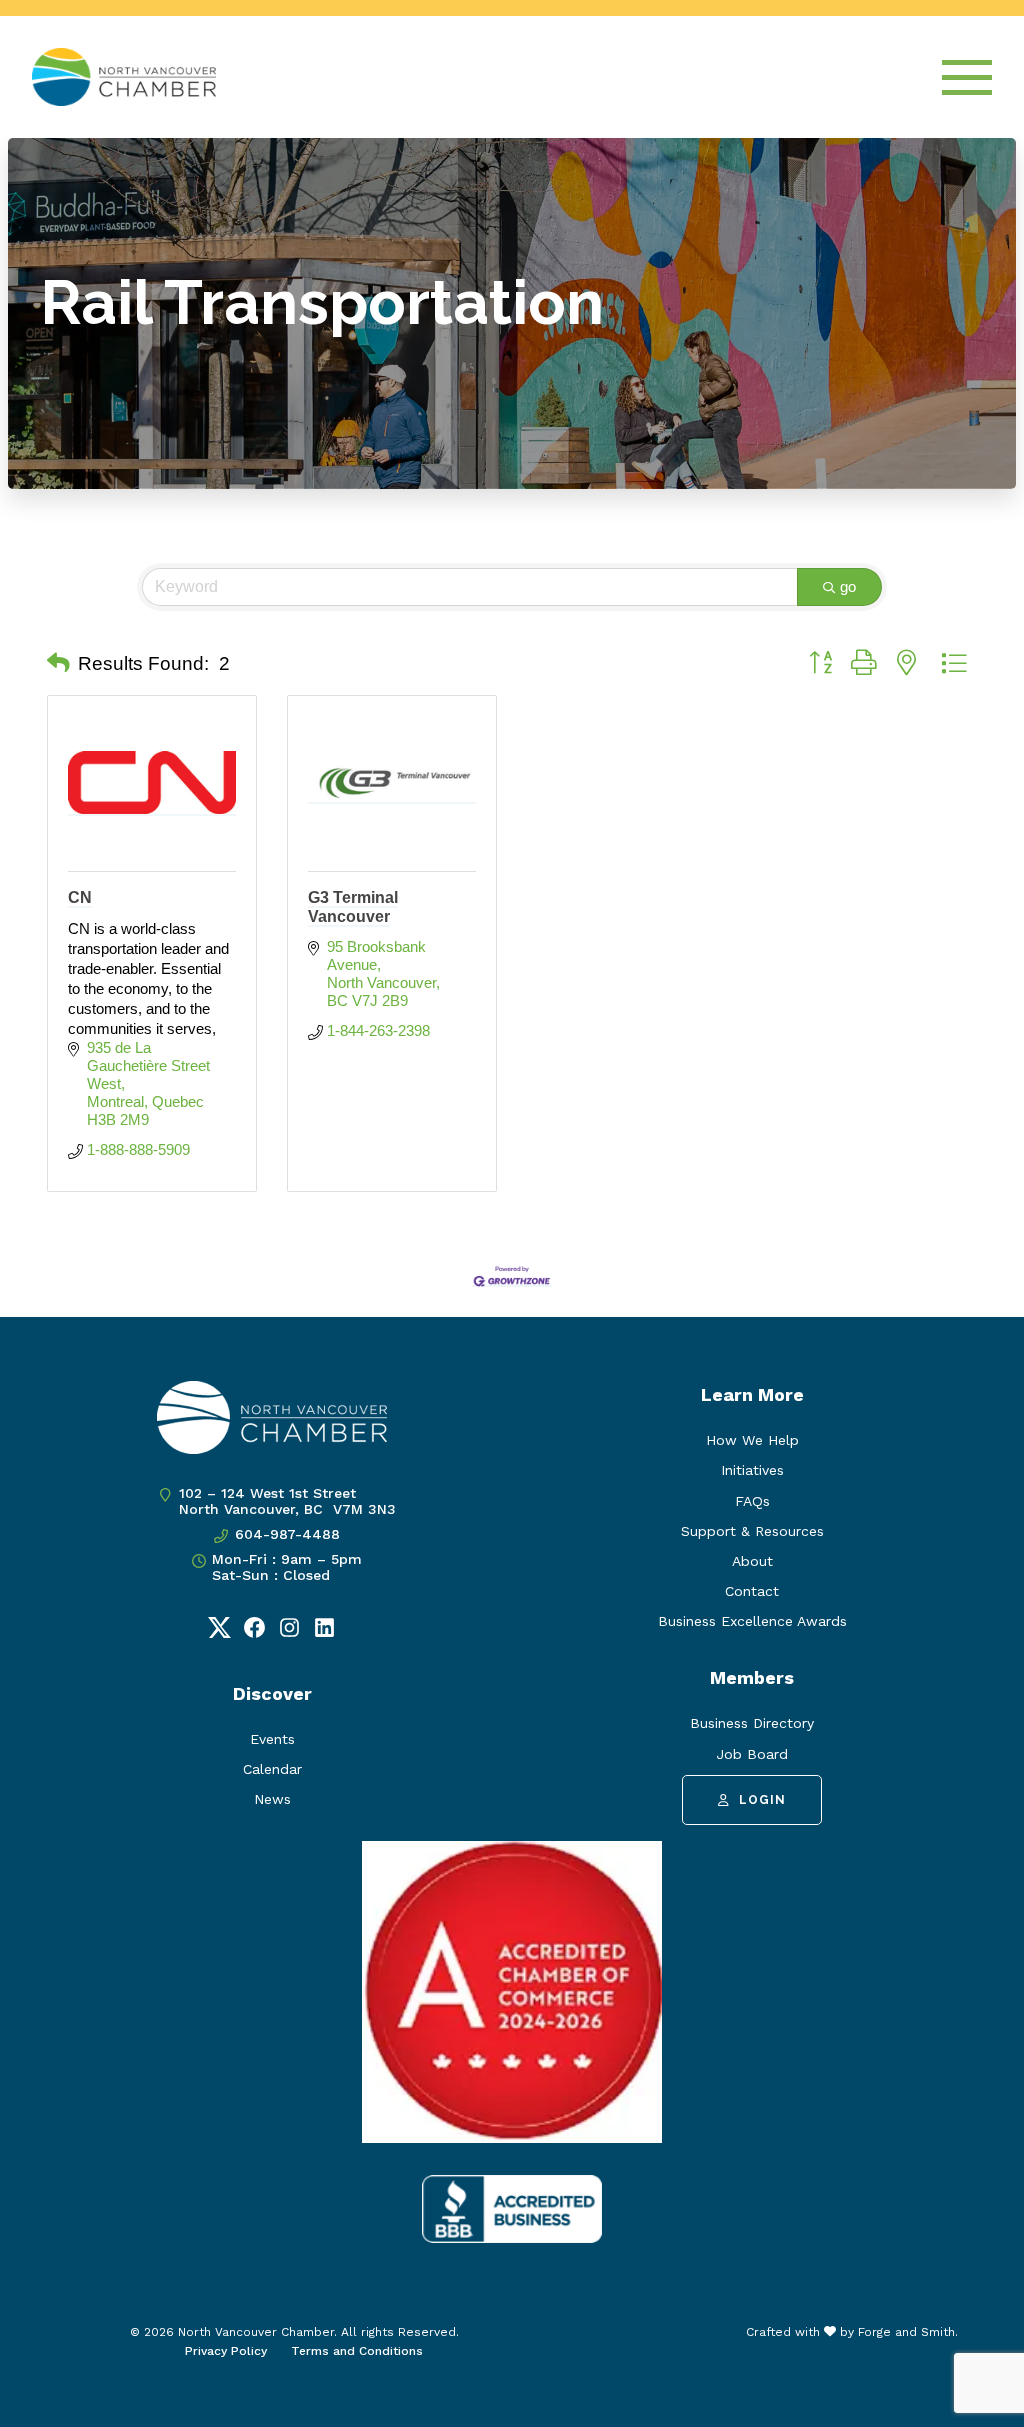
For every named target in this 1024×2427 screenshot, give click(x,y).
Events (272, 1739)
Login (762, 1800)
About (752, 1561)
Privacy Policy (226, 2351)
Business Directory (752, 1723)
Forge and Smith (906, 2332)
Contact (752, 1591)
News (272, 1799)
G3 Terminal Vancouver (353, 907)
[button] (58, 664)
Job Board (752, 1754)
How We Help (752, 1440)
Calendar (272, 1769)
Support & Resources (752, 1531)
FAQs (752, 1501)
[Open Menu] (967, 77)
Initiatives (752, 1470)
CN (80, 897)
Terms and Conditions (357, 2351)
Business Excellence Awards (752, 1621)
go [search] (848, 586)
